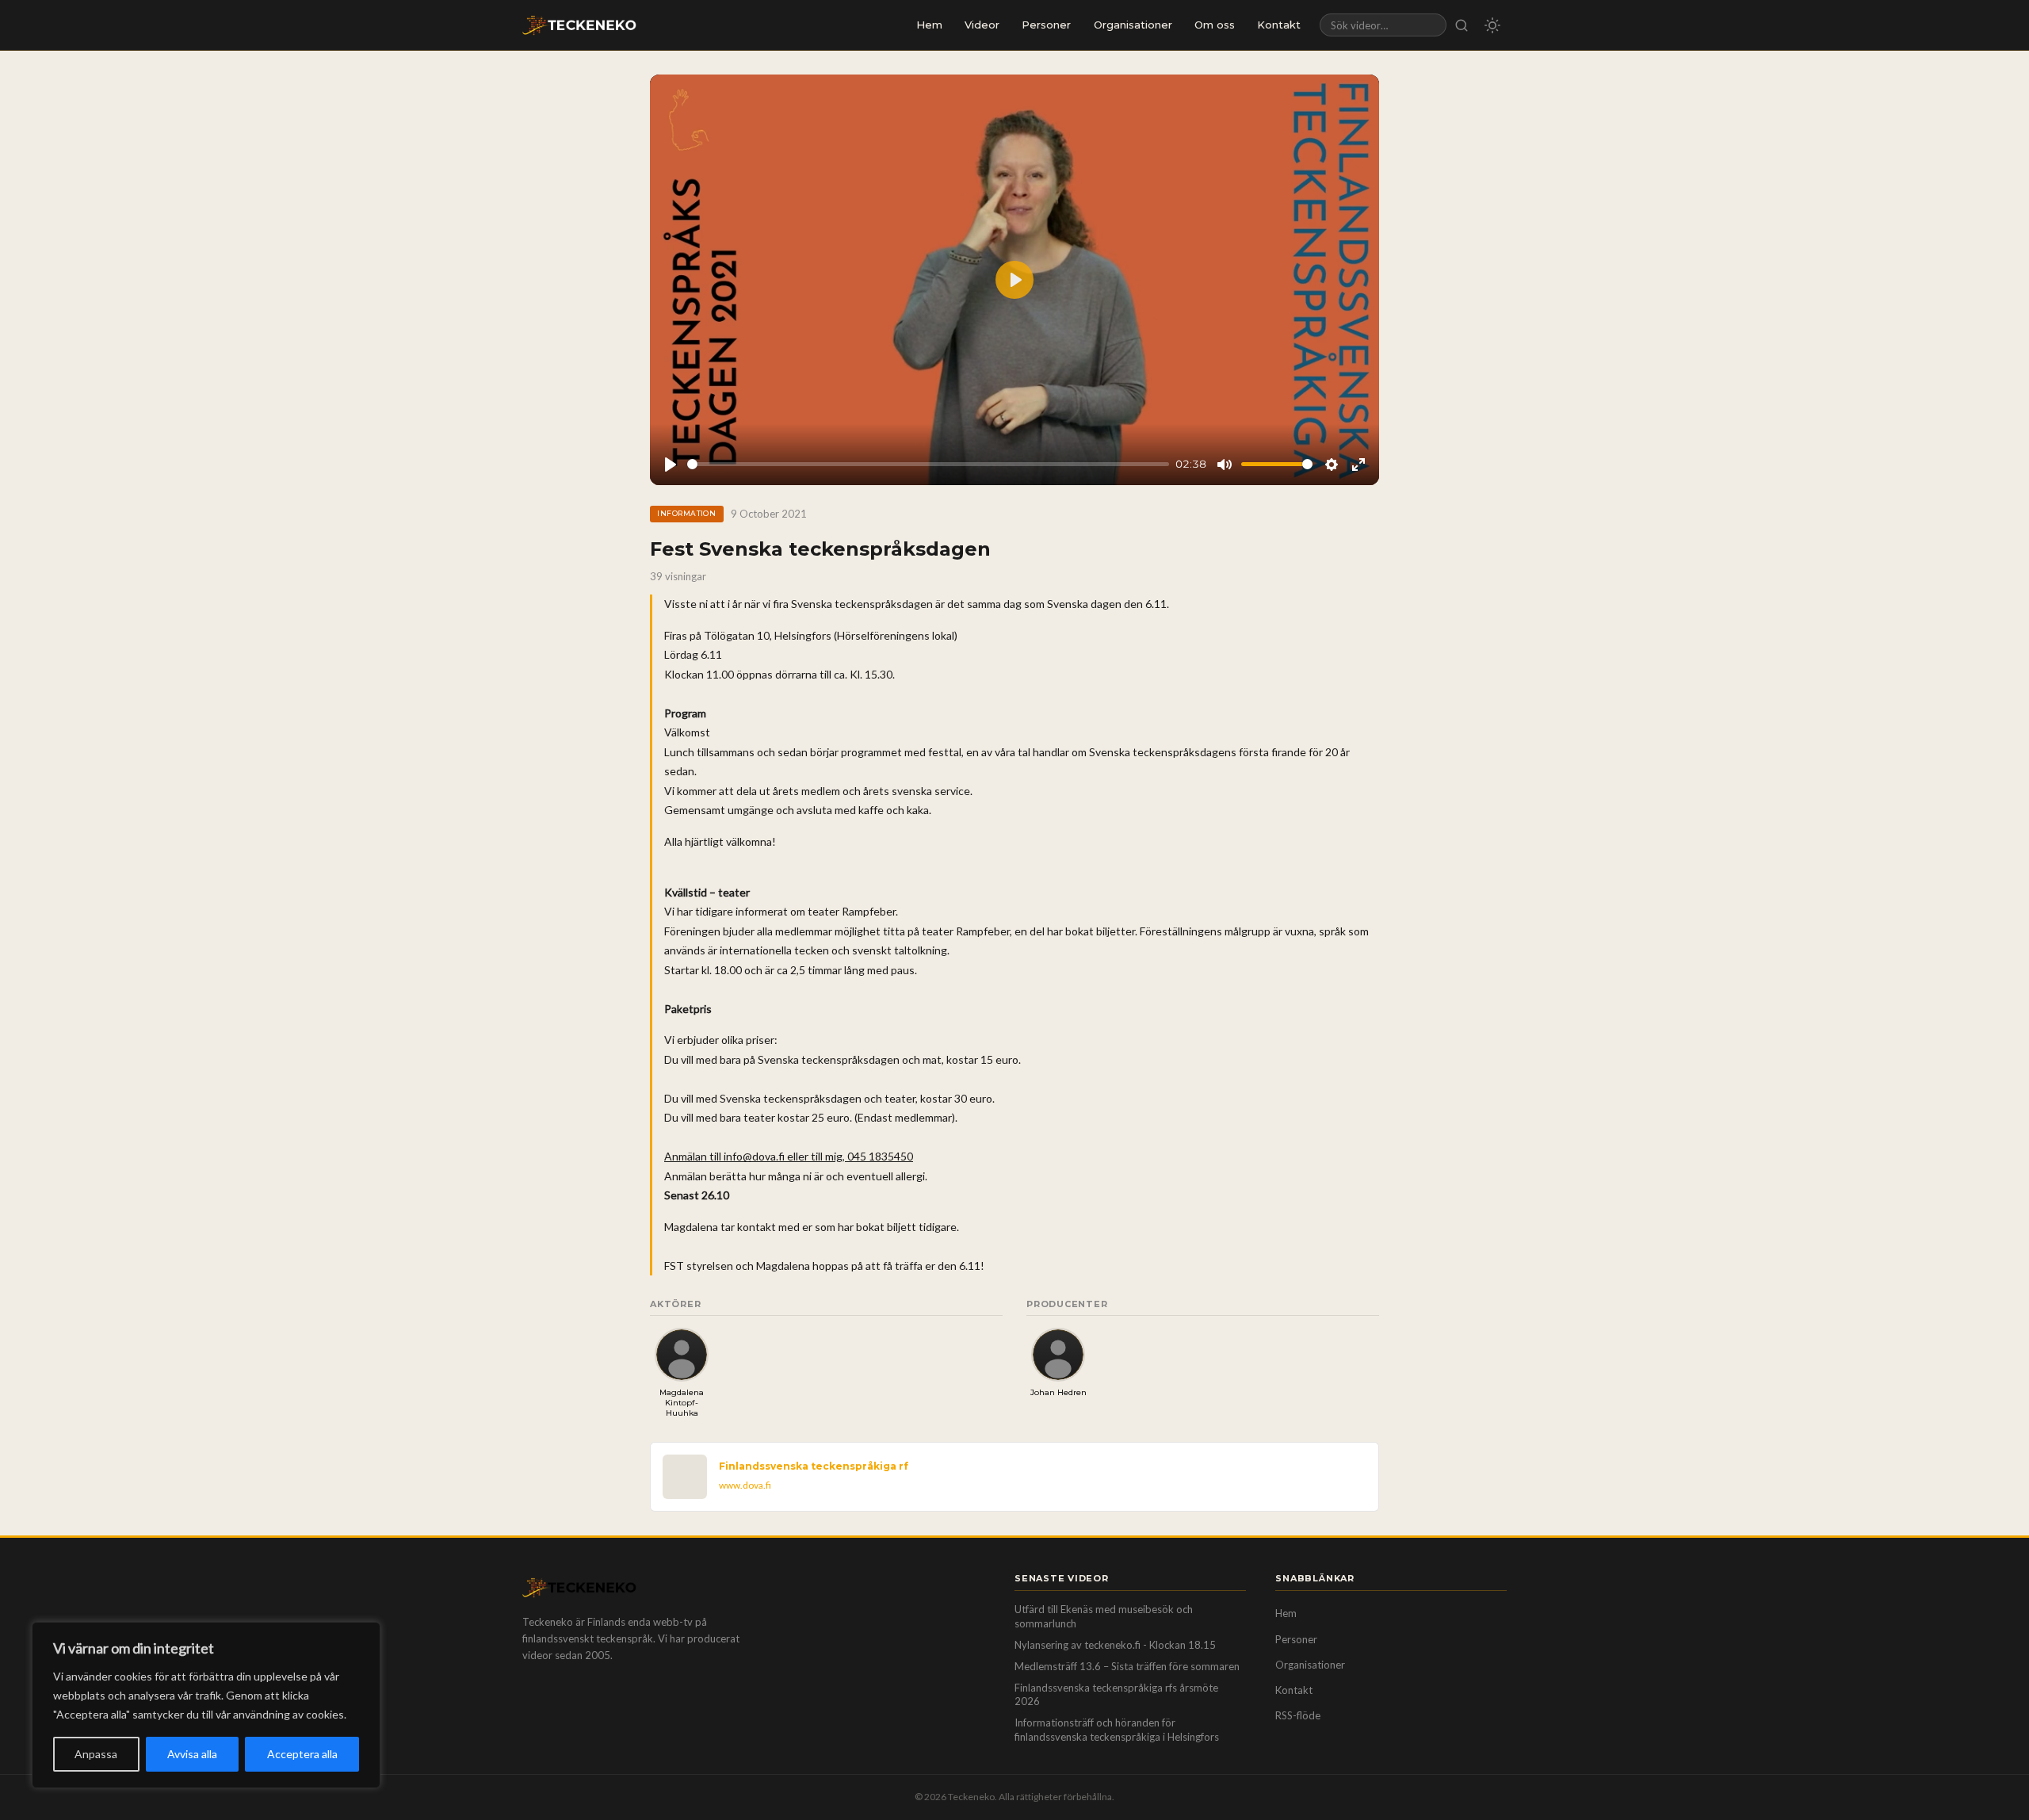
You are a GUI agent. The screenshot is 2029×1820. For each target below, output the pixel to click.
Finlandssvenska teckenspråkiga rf (814, 1466)
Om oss (1215, 25)
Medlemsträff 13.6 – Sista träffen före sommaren (1127, 1666)
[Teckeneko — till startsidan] (579, 25)
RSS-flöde (1298, 1715)
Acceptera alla (302, 1754)
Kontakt (1279, 25)
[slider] (928, 464)
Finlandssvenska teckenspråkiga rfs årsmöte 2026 (1116, 1695)
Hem (929, 25)
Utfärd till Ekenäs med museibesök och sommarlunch (1104, 1616)
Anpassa (96, 1754)
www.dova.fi (745, 1485)
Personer (1046, 25)
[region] (206, 1705)
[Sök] (1462, 25)
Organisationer (1133, 25)
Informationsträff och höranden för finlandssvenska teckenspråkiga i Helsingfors (1117, 1730)
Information (686, 513)
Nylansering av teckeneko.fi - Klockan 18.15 (1115, 1645)
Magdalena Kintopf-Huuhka (682, 1403)
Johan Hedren (1058, 1392)
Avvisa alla (192, 1754)
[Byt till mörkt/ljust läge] (1492, 25)
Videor (982, 25)
